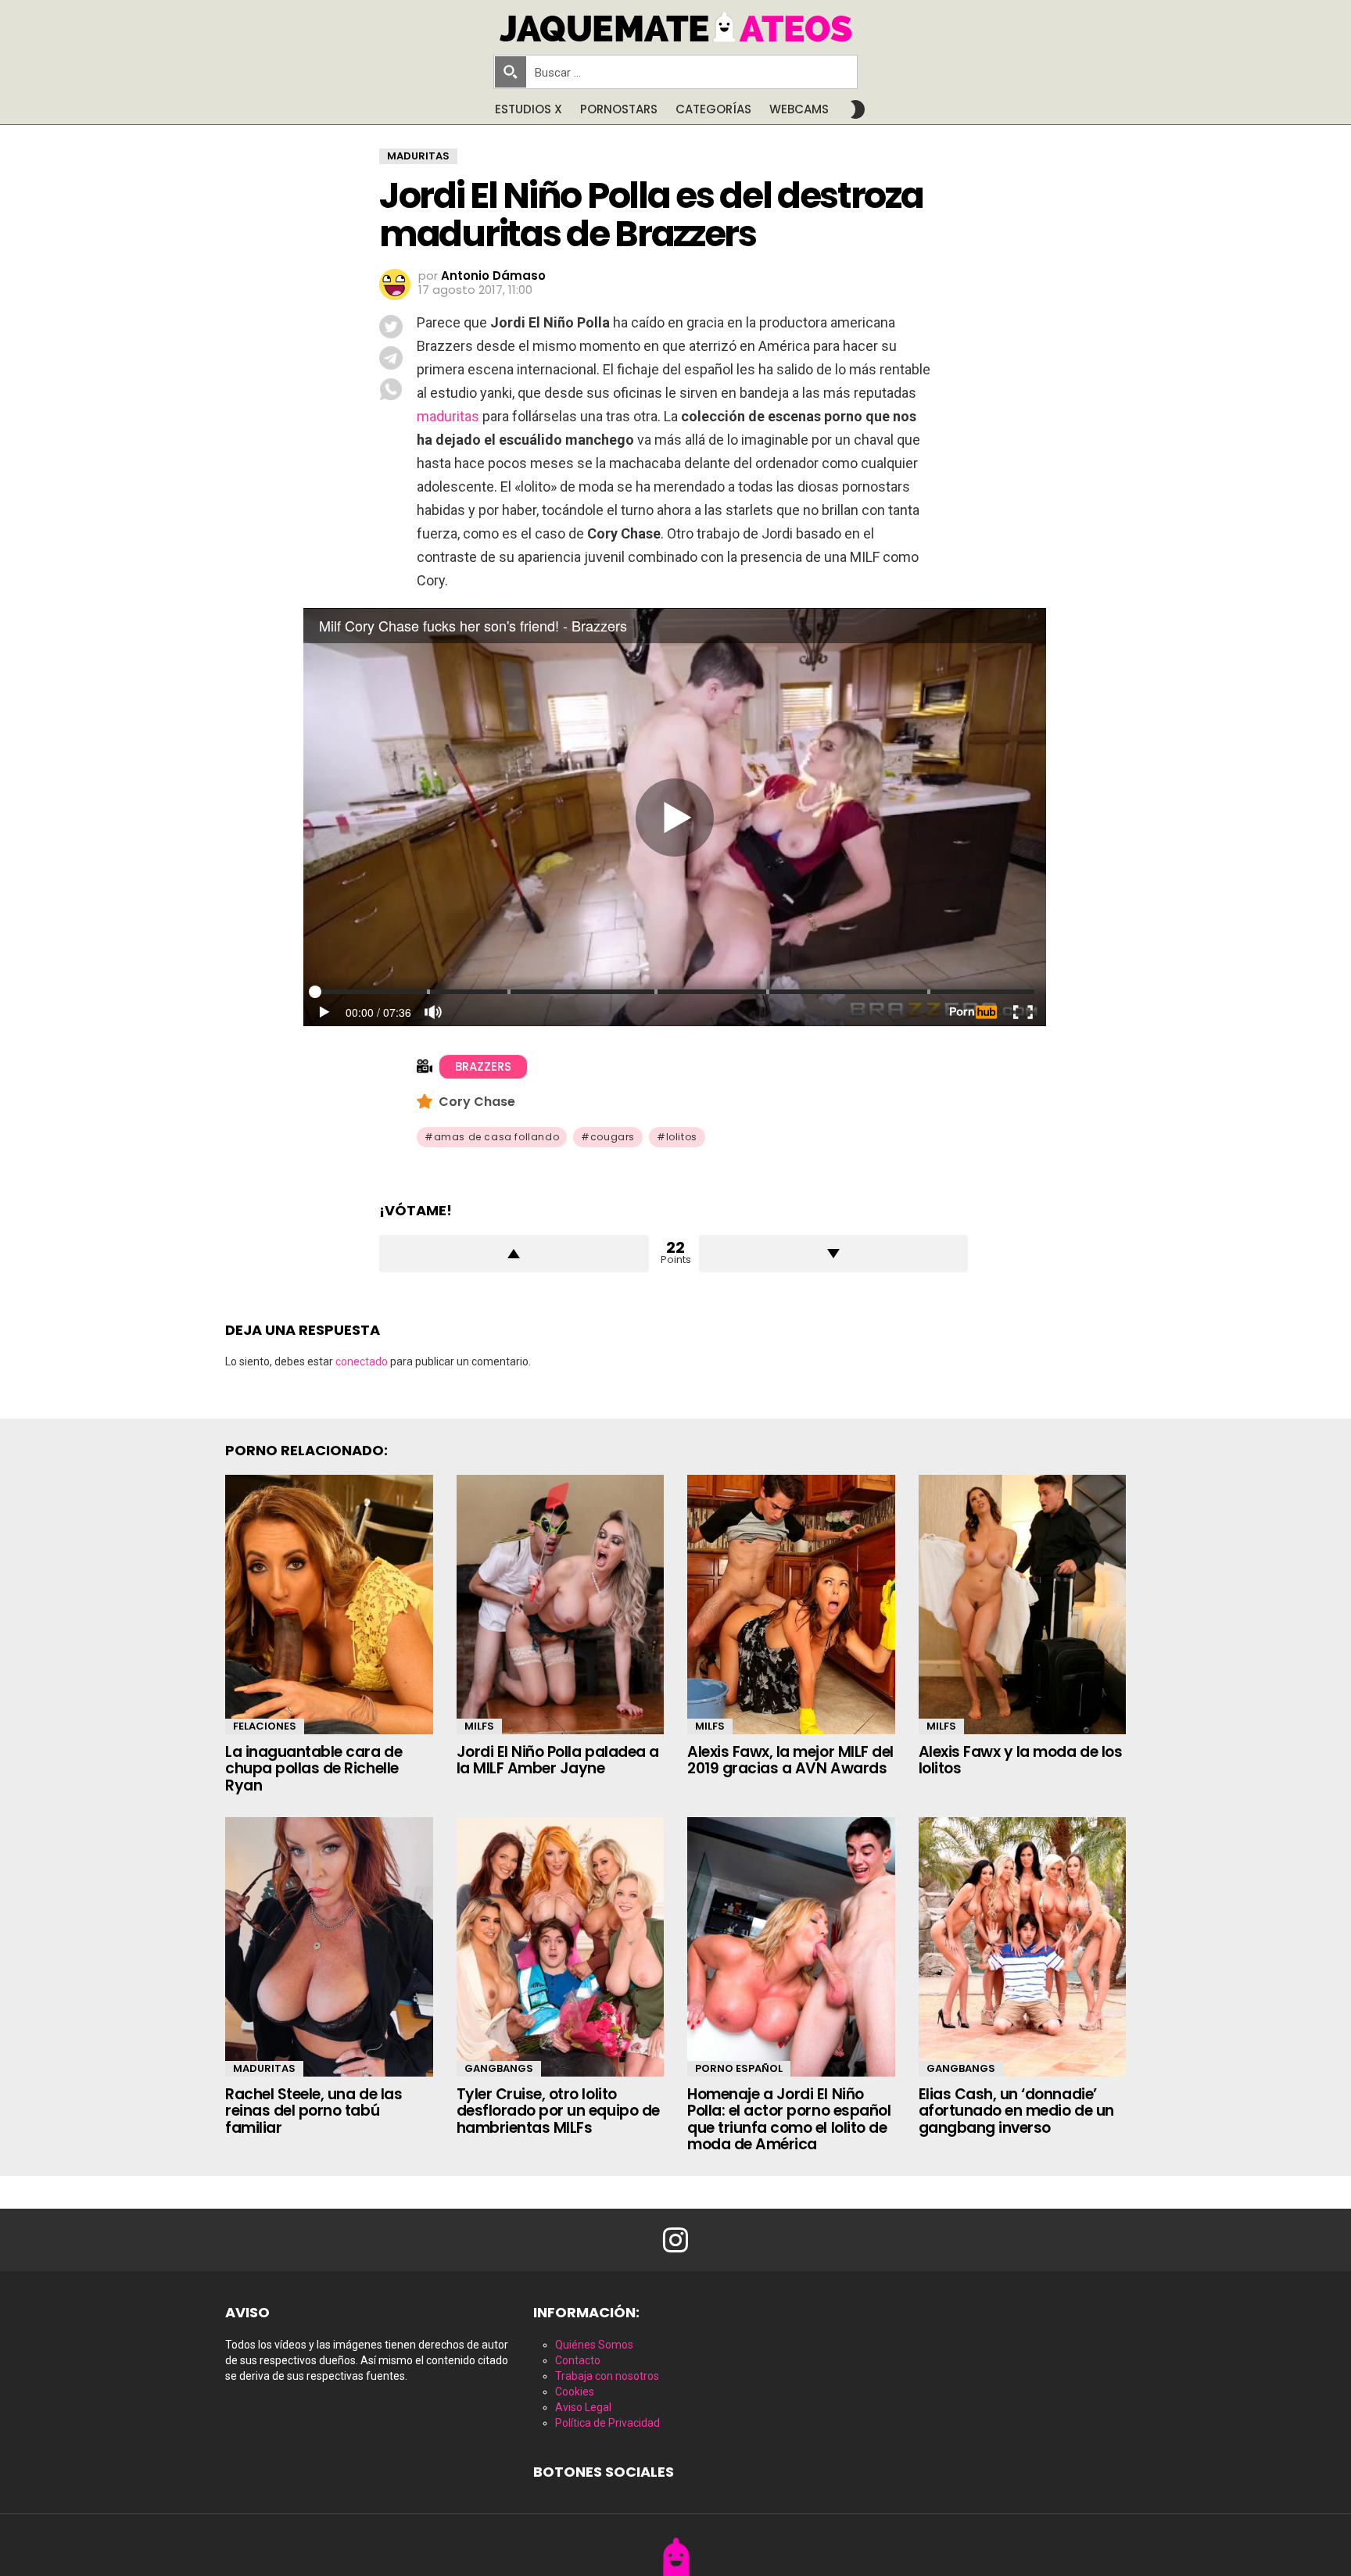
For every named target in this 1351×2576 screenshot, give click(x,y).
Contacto (578, 2360)
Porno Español (739, 2068)
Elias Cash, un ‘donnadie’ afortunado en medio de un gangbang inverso (1016, 2111)
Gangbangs (499, 2068)
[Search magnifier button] (511, 72)
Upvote (514, 1254)
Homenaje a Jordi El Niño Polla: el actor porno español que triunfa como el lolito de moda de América (789, 2119)
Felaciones (265, 1726)
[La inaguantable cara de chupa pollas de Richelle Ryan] (329, 1605)
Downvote (834, 1254)
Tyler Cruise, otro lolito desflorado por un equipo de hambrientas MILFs (558, 2111)
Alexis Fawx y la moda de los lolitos (1021, 1760)
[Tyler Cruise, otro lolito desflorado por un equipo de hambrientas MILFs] (561, 1947)
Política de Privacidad (607, 2423)
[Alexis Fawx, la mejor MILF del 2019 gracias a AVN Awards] (791, 1605)
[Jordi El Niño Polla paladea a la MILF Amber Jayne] (561, 1605)
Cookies (575, 2392)
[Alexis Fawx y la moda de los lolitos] (1023, 1605)
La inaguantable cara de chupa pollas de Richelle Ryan (314, 1769)
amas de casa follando (497, 1137)
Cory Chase (477, 1102)
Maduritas (264, 2068)
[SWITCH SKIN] (858, 109)
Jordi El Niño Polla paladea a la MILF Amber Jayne (558, 1760)
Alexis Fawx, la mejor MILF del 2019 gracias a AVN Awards (790, 1760)
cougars (613, 1137)
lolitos (682, 1137)
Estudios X (529, 109)
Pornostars (619, 109)
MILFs (479, 1726)
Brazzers (483, 1066)
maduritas (448, 416)
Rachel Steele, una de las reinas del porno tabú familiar (314, 2111)
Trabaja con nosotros (607, 2376)
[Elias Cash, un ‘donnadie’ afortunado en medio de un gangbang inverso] (1023, 1947)
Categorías (713, 109)
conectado (362, 1361)
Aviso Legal (583, 2407)
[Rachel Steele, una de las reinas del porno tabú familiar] (329, 1947)
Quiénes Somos (594, 2345)
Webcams (799, 109)
